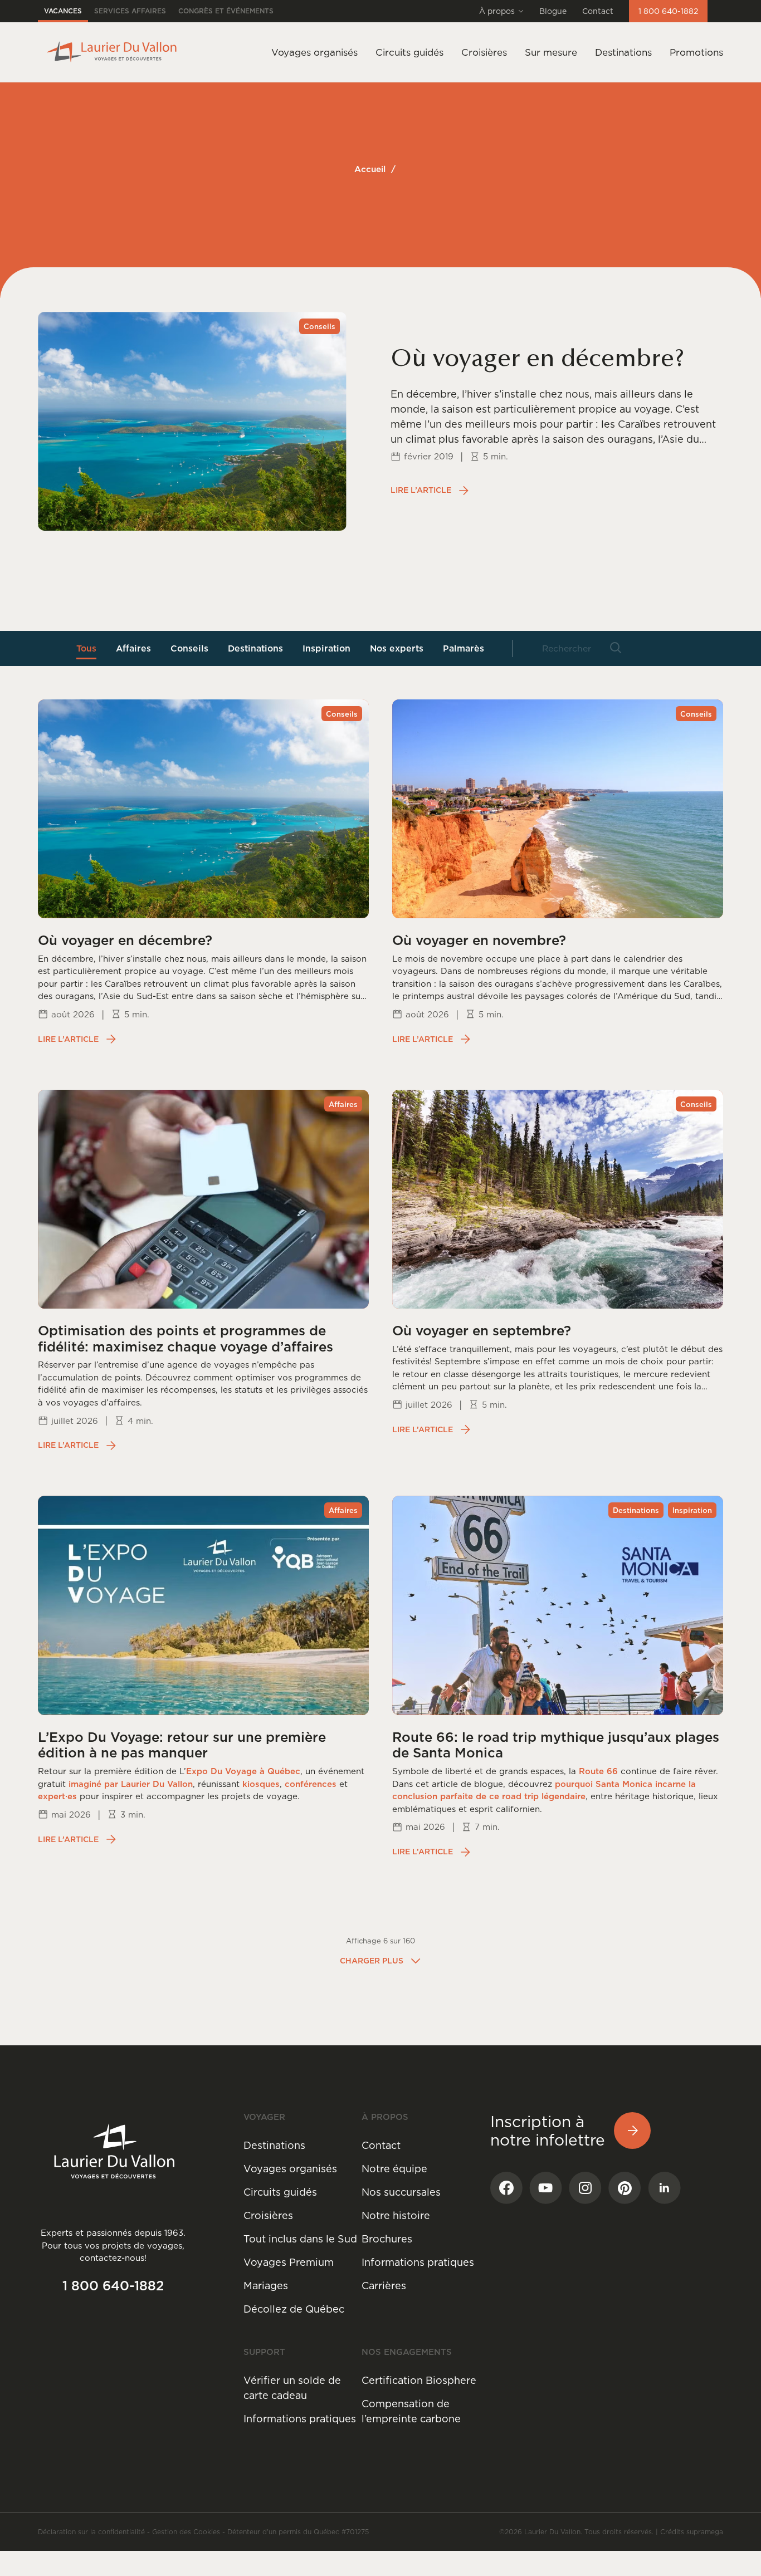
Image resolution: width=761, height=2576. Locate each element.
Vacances (63, 11)
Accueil (370, 169)
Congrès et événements (226, 11)
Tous (86, 648)
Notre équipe (394, 2169)
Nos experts (397, 648)
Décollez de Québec (294, 2309)
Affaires (133, 648)
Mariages (266, 2286)
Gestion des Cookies (186, 2532)
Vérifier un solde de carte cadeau (292, 2388)
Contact (598, 11)
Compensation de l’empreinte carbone (411, 2411)
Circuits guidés (280, 2192)
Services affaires (130, 11)
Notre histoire (396, 2215)
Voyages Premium (289, 2262)
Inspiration (326, 648)
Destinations (623, 52)
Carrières (384, 2286)
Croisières (268, 2215)
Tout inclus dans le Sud (300, 2239)
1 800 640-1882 (668, 11)
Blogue (553, 11)
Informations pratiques (418, 2262)
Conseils (189, 648)
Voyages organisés (290, 2169)
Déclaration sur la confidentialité (91, 2532)
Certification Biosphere (419, 2380)
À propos (497, 11)
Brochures (387, 2239)
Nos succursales (401, 2192)
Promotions (696, 52)
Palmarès (464, 648)
